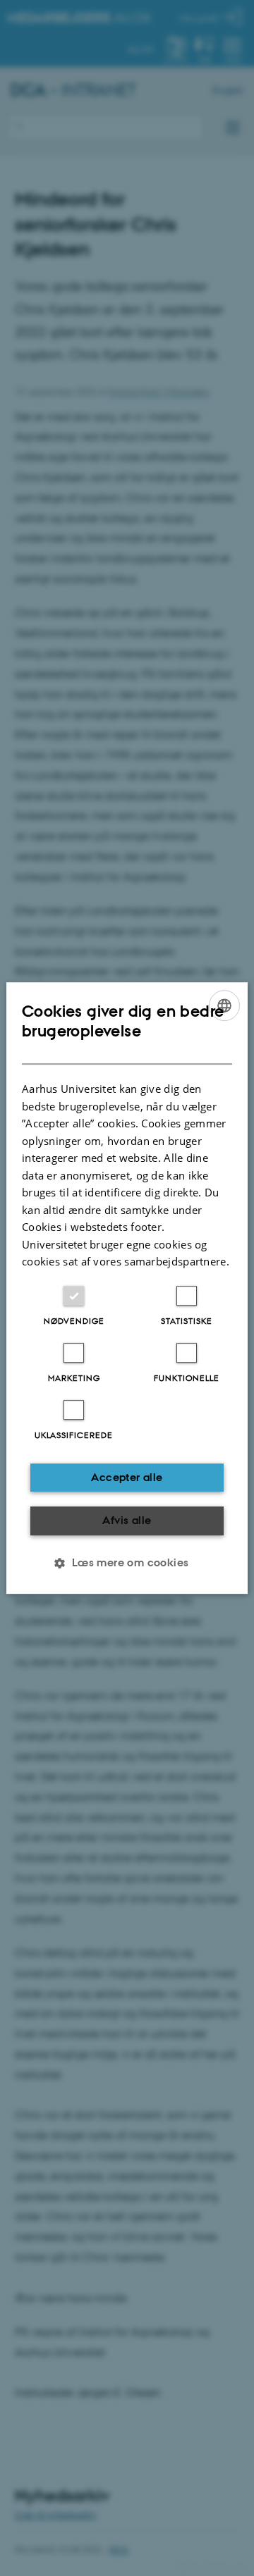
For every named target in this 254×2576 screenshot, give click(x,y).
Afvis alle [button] (127, 1520)
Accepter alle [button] (127, 1477)
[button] (127, 1563)
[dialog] (127, 1288)
